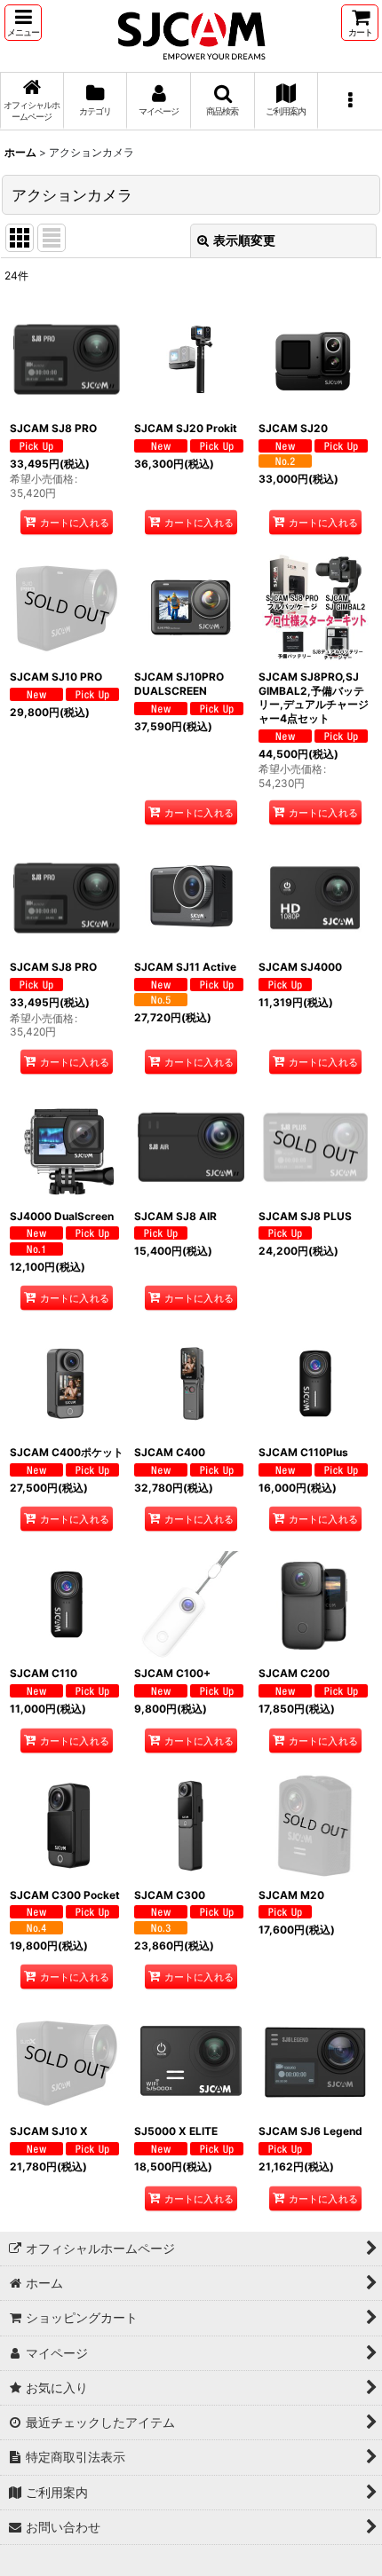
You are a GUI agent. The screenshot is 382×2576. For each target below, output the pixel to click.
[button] (23, 23)
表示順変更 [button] (244, 240)
